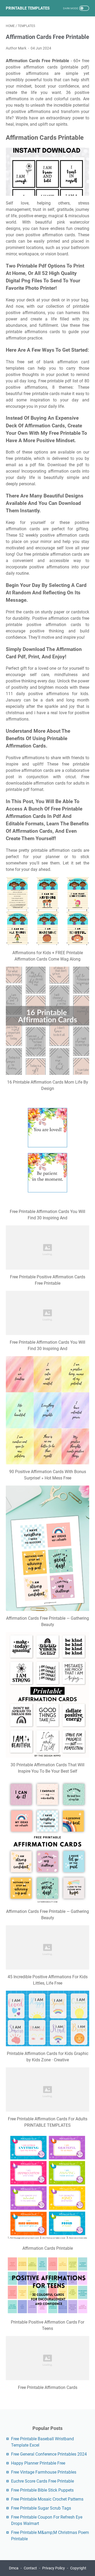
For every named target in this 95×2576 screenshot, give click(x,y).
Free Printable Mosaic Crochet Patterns (47, 2499)
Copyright (78, 2568)
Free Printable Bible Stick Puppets (42, 2490)
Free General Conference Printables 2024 (49, 2454)
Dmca (14, 2568)
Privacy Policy (54, 2568)
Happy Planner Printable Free (38, 2463)
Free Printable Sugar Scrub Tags (41, 2508)
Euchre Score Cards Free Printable (42, 2481)
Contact (30, 2568)
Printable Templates (28, 8)
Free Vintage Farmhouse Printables (44, 2472)
